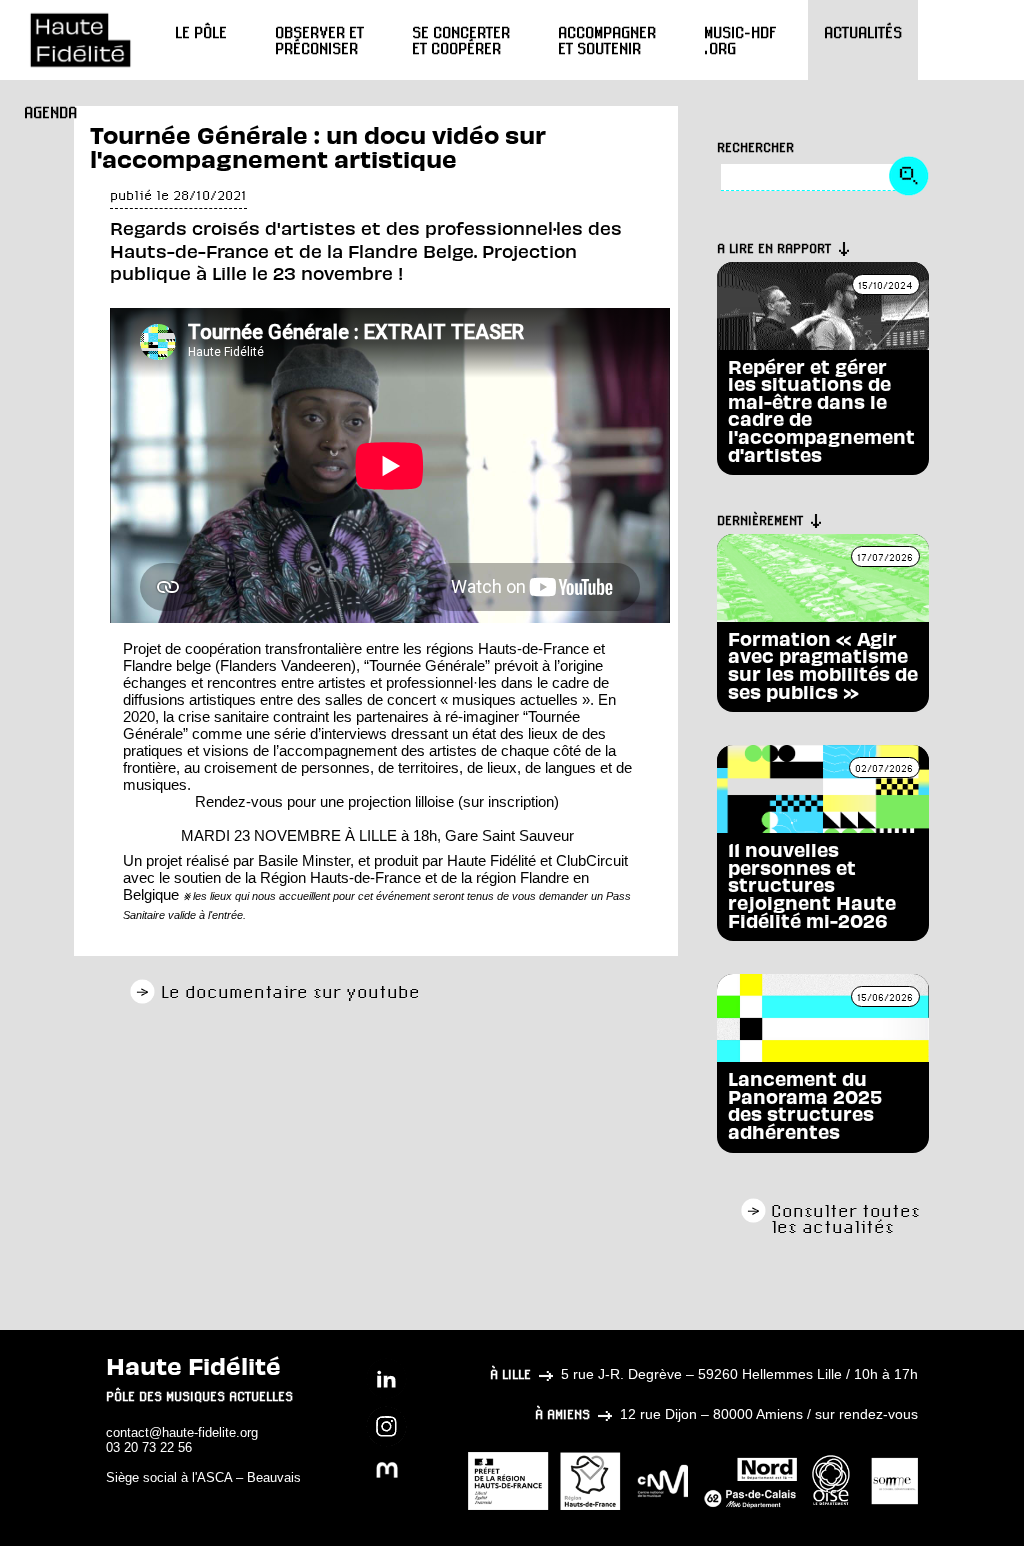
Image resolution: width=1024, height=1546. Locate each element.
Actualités (863, 32)
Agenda (50, 112)
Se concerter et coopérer (461, 40)
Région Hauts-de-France (340, 877)
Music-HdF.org (740, 40)
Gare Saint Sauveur (509, 835)
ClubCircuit (592, 860)
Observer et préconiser (319, 40)
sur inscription (508, 801)
